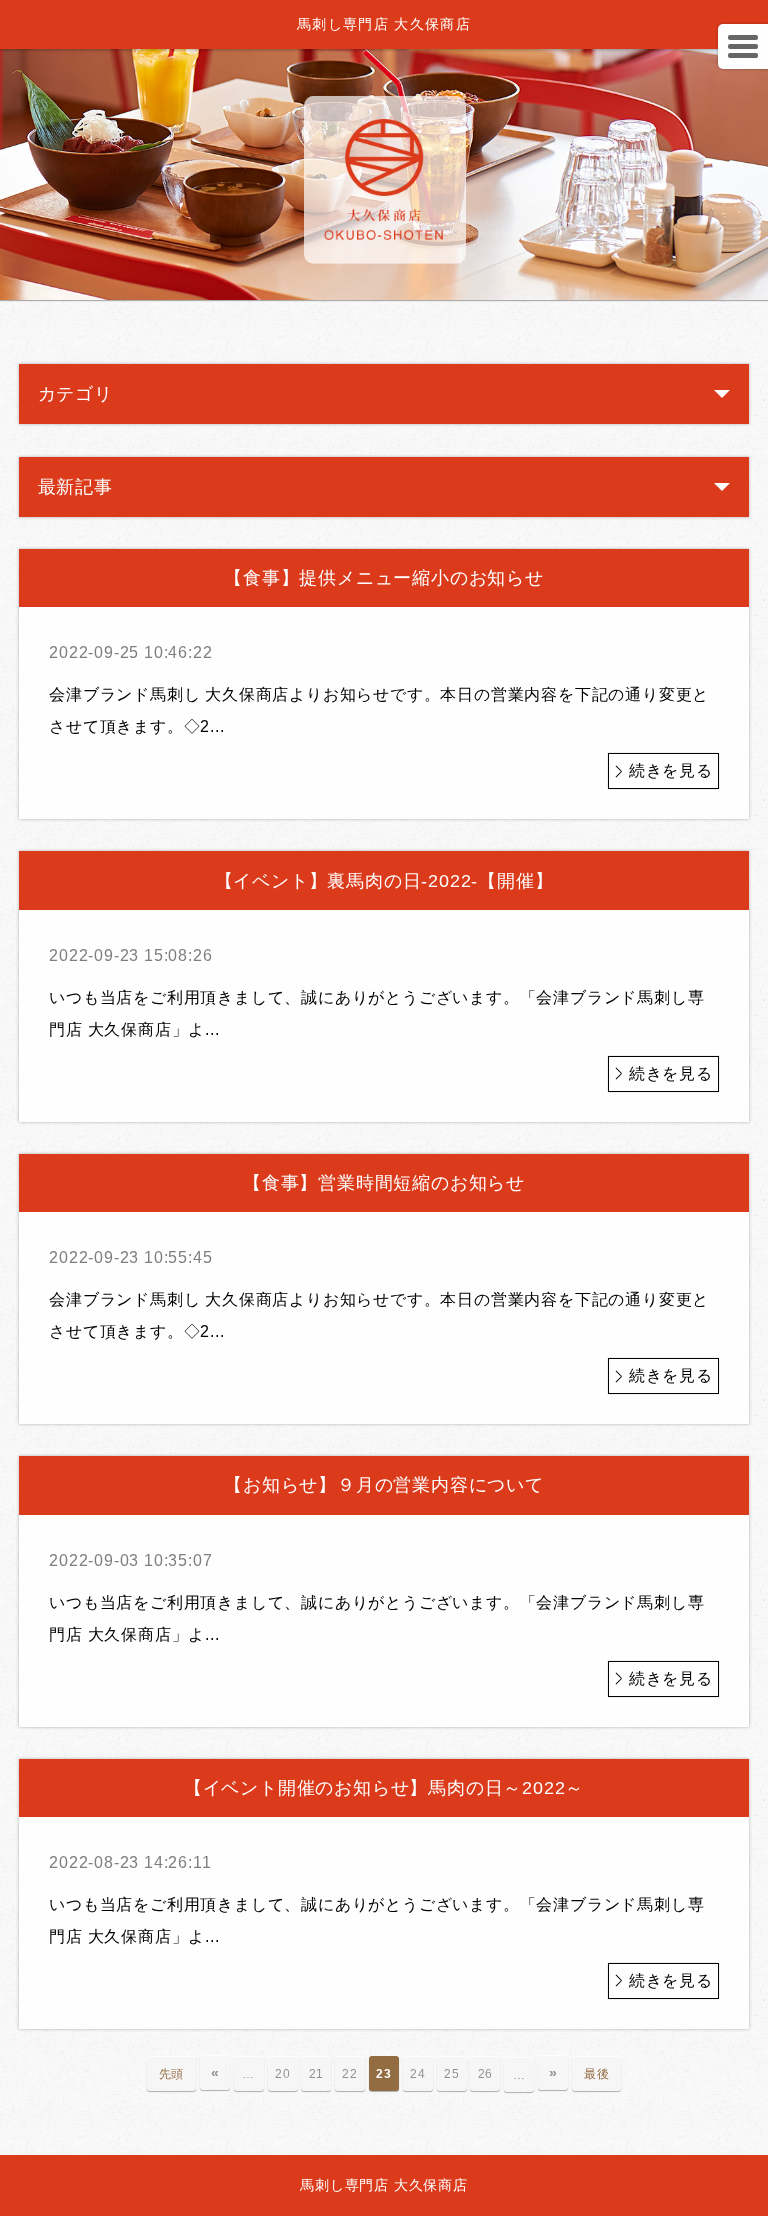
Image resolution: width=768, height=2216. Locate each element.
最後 (597, 2074)
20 (283, 2074)
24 (418, 2074)
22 (350, 2074)
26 (486, 2074)
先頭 (172, 2074)
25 (452, 2074)
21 (317, 2074)
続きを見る (671, 770)
